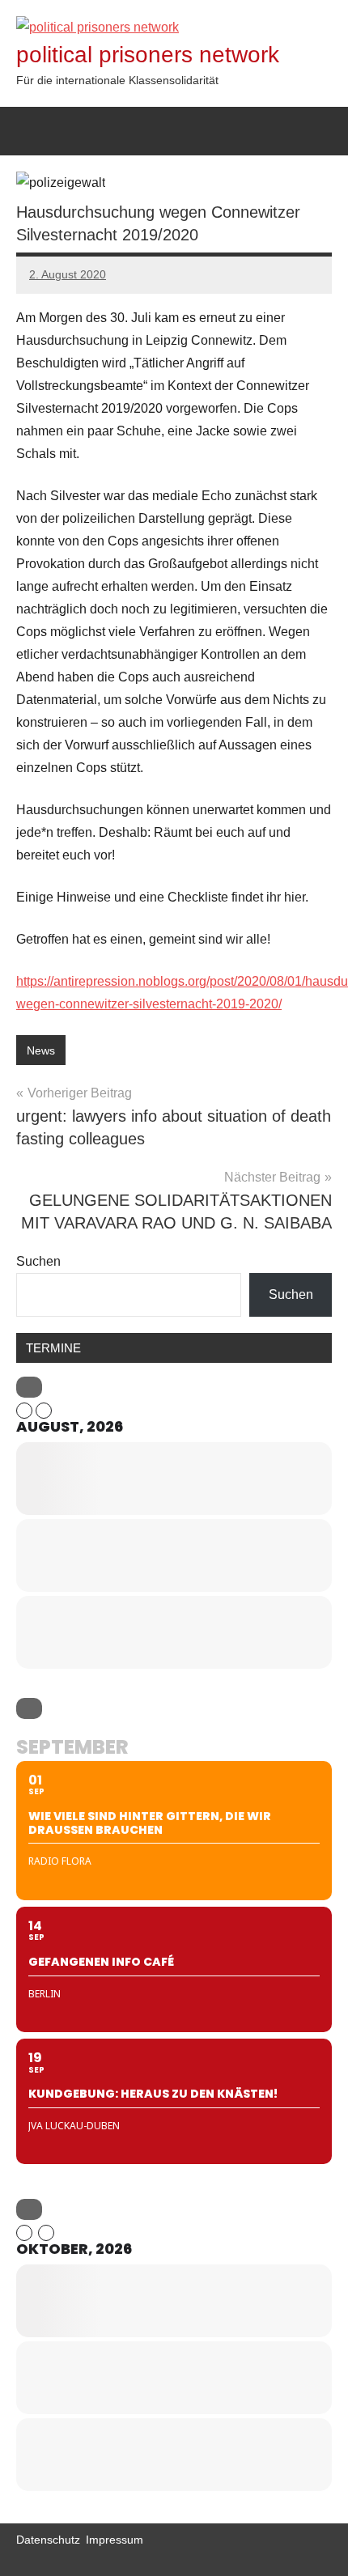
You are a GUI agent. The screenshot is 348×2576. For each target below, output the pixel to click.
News (41, 1050)
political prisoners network (148, 55)
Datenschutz (48, 2540)
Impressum (115, 2540)
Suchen (38, 1261)
